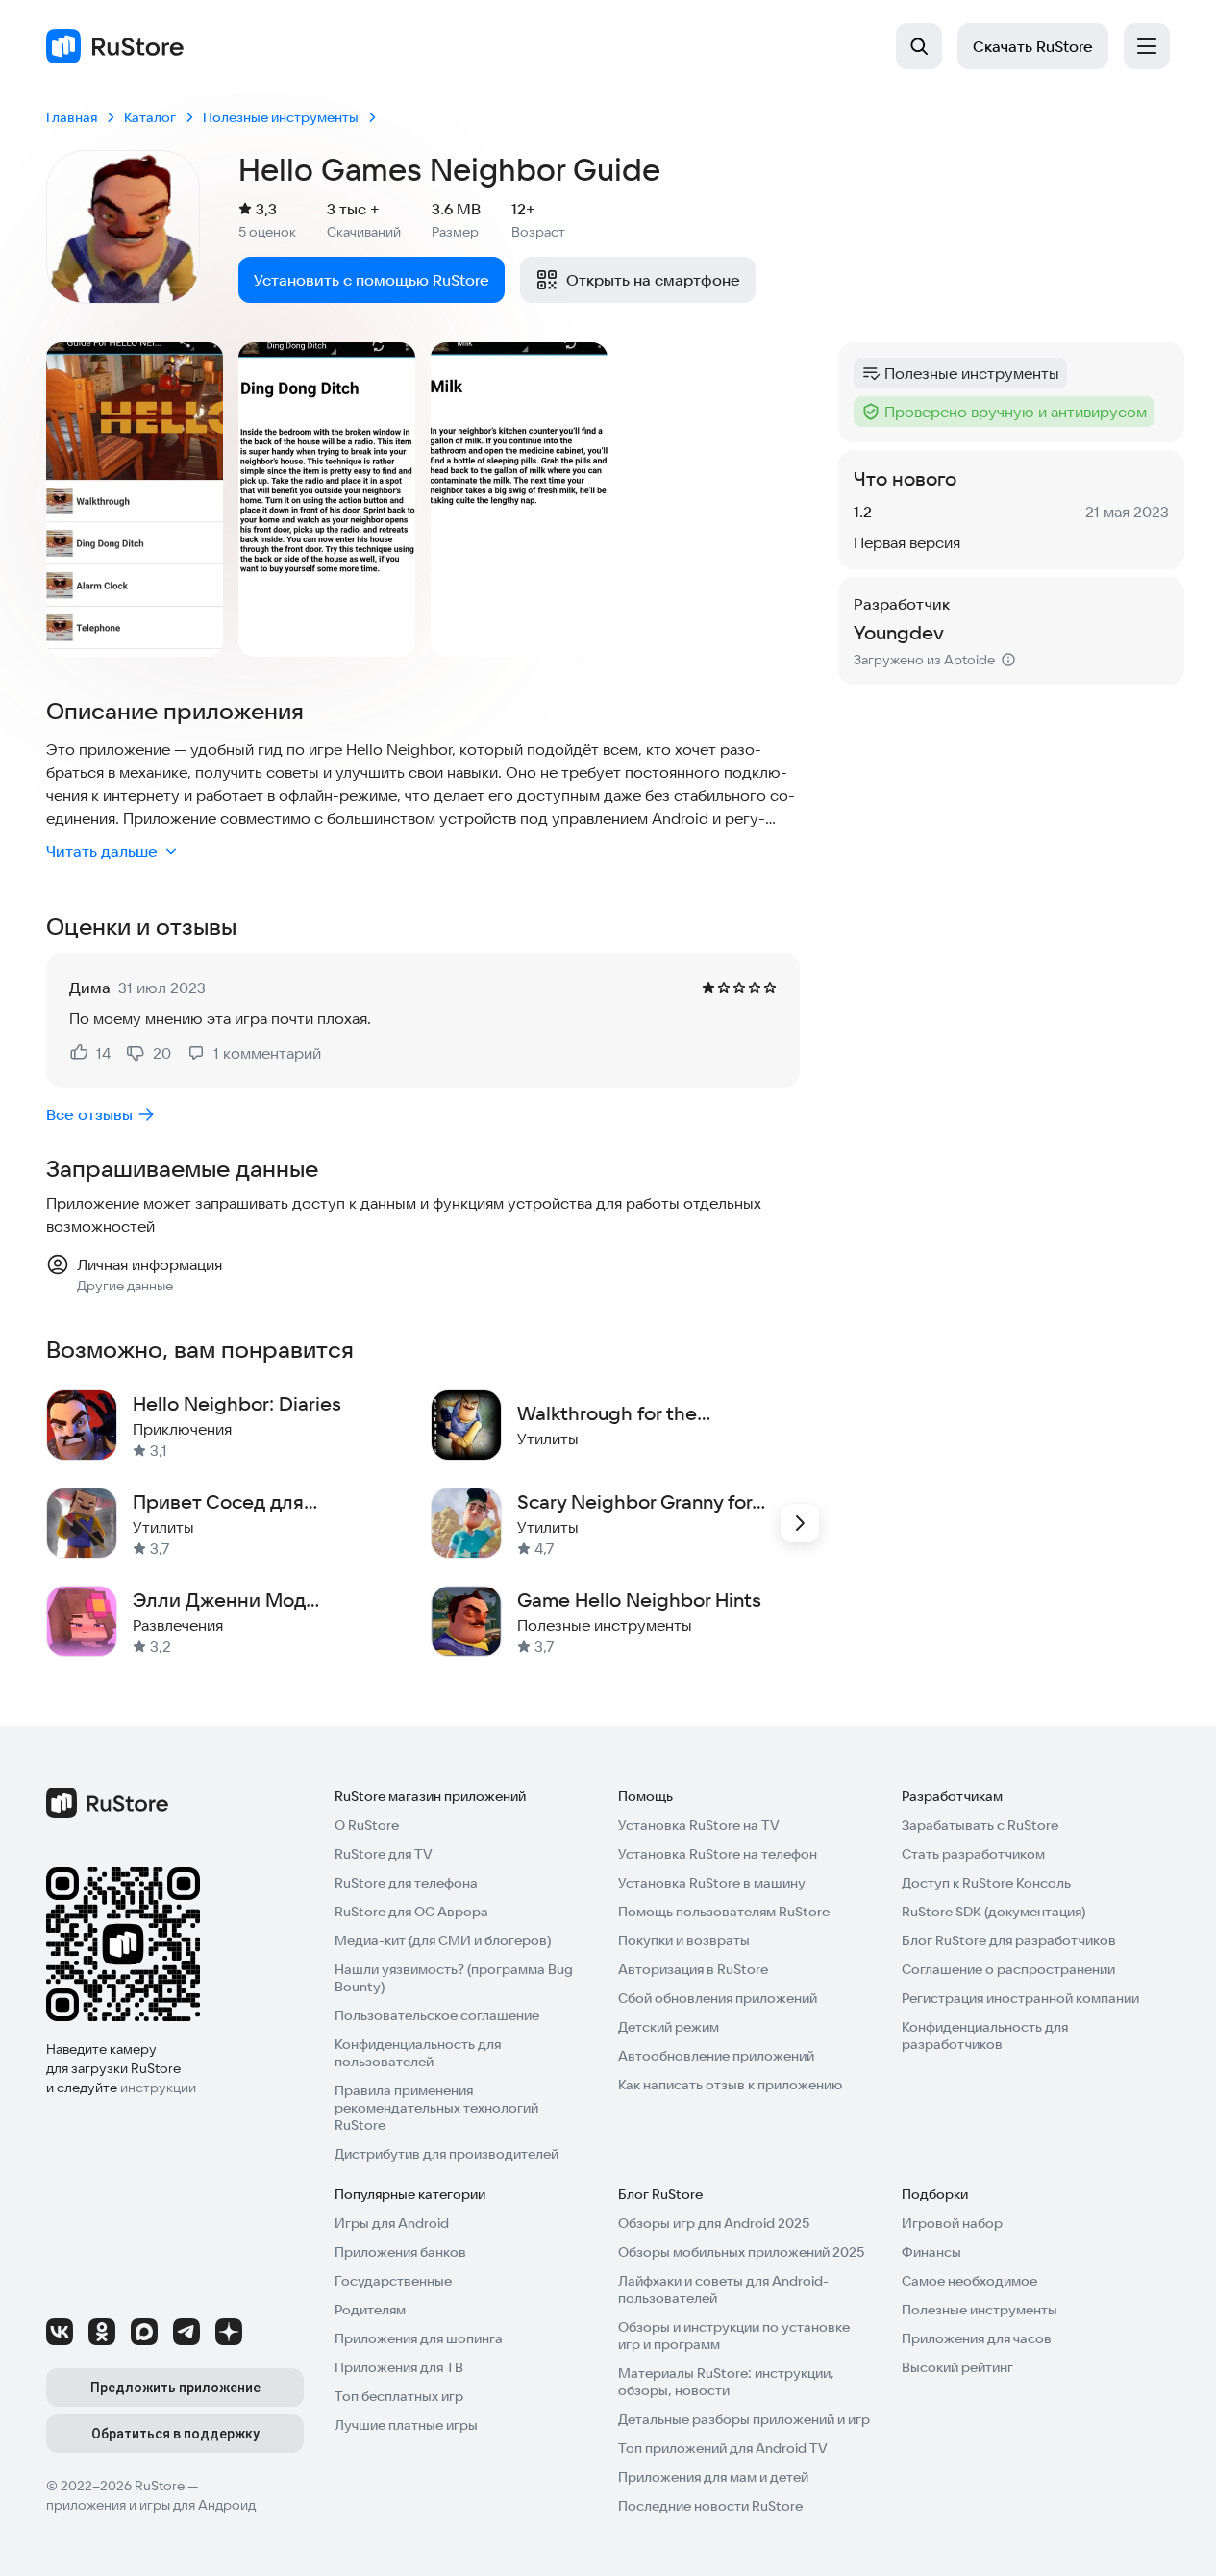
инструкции (158, 2088)
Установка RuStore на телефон (718, 1854)
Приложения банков (400, 2252)
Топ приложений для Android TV (723, 2448)
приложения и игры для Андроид (151, 2505)
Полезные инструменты (980, 2310)
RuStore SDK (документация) (993, 1912)
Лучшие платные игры (406, 2425)
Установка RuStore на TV (699, 1825)
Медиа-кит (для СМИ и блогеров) (443, 1940)
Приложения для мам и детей (713, 2477)
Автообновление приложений (716, 2056)
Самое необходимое (969, 2281)
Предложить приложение (175, 2388)
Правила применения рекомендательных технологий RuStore (436, 2108)
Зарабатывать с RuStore (980, 1825)
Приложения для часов (977, 2338)
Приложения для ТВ (399, 2367)
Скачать (1033, 46)
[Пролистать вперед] (800, 1523)
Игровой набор (952, 2223)
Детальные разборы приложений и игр (744, 2419)
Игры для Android (392, 2223)
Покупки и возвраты (684, 1940)
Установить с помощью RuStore (372, 280)
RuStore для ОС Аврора (411, 1912)
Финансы (931, 2252)
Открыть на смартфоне (653, 280)
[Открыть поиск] (919, 46)
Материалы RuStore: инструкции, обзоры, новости (726, 2382)
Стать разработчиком (973, 1854)
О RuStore (367, 1825)
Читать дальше (102, 851)
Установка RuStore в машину (712, 1883)
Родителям (370, 2310)
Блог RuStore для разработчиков (1009, 1940)
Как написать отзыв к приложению (730, 2085)
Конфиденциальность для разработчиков (985, 2036)
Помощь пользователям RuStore (724, 1912)
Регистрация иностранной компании (1020, 1998)
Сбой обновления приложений (718, 1998)
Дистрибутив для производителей (447, 2154)
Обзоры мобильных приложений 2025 (741, 2252)
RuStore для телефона (406, 1883)
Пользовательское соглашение (437, 2015)
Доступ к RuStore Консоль (986, 1883)
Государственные (393, 2281)
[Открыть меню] (1147, 46)
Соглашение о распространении (1008, 1969)
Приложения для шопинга (419, 2338)
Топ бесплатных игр (399, 2396)
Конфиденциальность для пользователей (418, 2053)
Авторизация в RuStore (693, 1969)
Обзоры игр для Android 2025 (714, 2223)
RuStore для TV (384, 1854)
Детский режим (669, 2027)
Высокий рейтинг (957, 2367)
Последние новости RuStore (710, 2506)
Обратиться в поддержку (175, 2434)
